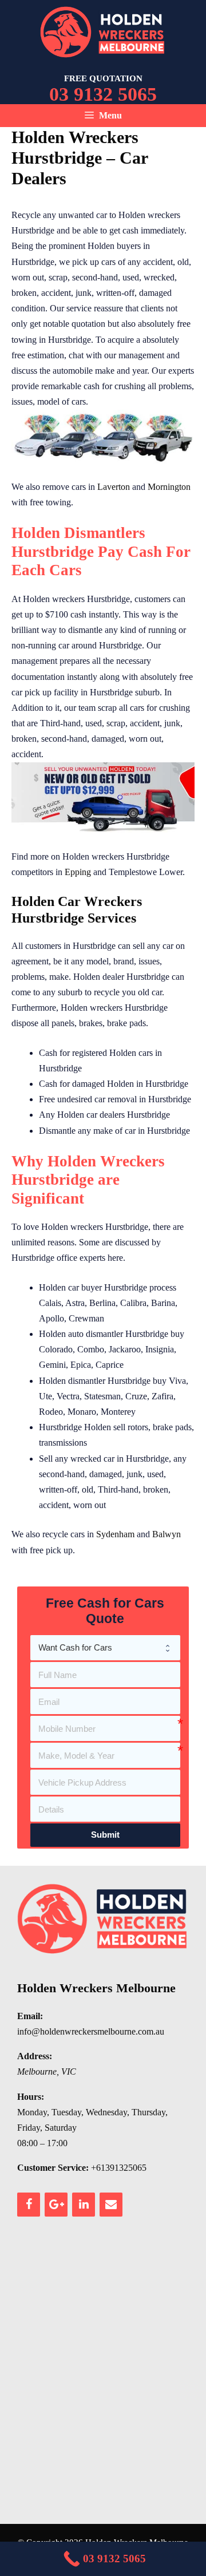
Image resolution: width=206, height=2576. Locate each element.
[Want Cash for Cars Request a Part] (105, 1648)
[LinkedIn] (84, 2205)
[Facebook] (29, 2205)
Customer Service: (53, 2168)
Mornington (169, 487)
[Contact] (111, 2205)
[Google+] (56, 2205)
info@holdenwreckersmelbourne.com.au (91, 2031)
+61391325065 (119, 2168)
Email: (30, 2016)
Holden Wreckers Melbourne (96, 1988)
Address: (35, 2056)
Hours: (31, 2097)
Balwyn (167, 1534)
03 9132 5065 (103, 94)
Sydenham (115, 1534)
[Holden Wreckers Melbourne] (103, 31)
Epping (78, 872)
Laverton (114, 487)
